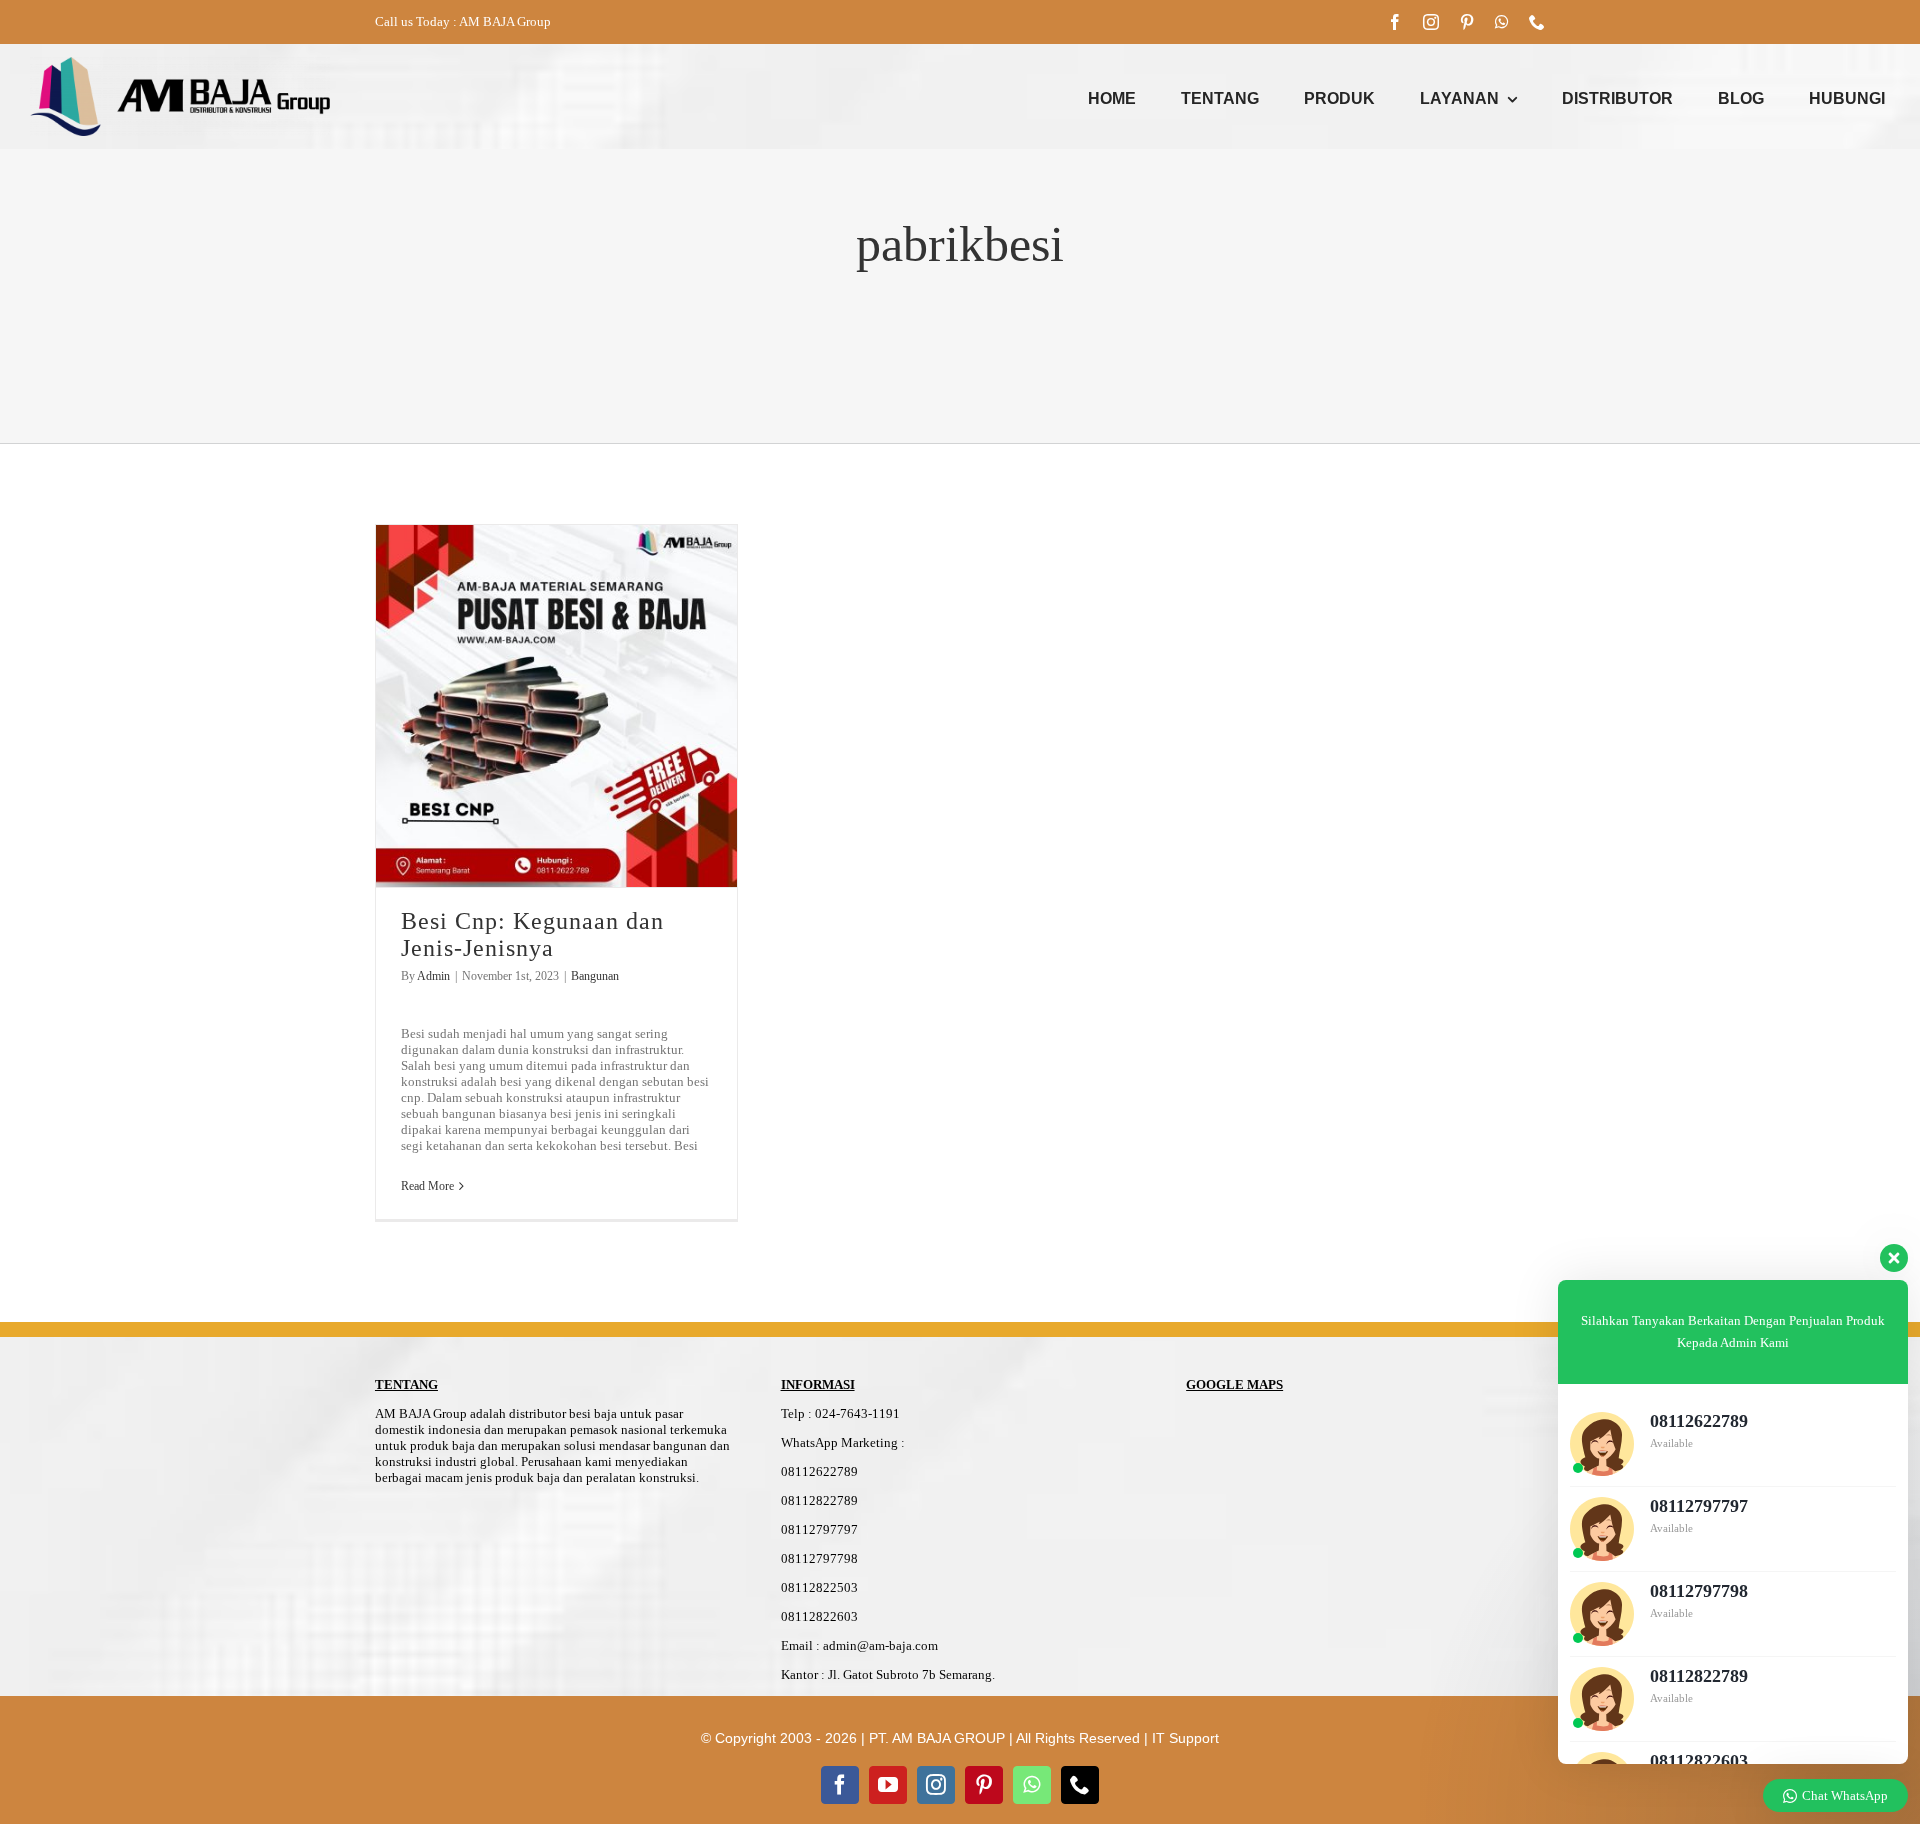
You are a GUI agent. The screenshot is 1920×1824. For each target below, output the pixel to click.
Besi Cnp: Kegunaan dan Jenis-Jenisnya (532, 934)
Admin (433, 976)
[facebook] (1395, 22)
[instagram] (1431, 22)
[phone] (1537, 22)
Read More (427, 1186)
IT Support (1185, 1738)
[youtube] (888, 1785)
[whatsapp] (1502, 22)
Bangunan (595, 976)
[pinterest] (1467, 22)
